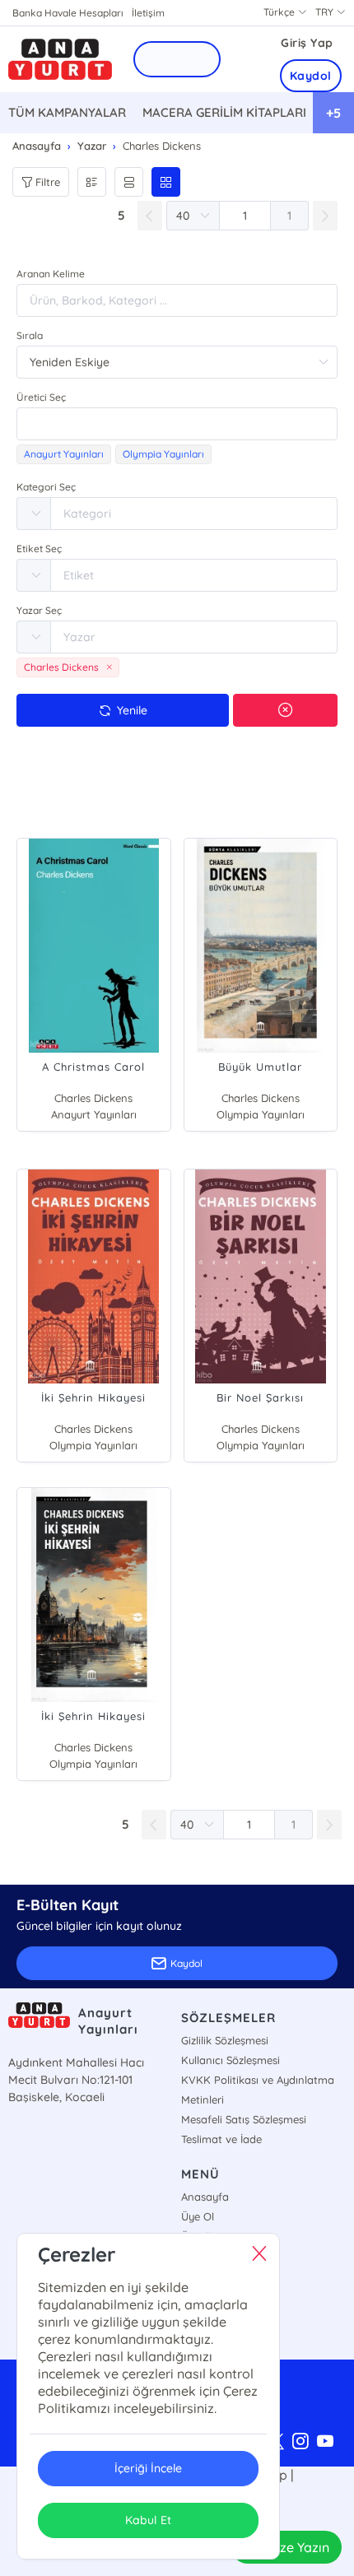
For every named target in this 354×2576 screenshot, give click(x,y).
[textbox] (177, 424)
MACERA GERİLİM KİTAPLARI (224, 112)
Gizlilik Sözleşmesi (225, 2040)
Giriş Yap (307, 43)
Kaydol (311, 76)
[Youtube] (325, 2442)
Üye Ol (198, 2216)
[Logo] (60, 60)
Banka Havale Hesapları (68, 13)
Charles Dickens (93, 1098)
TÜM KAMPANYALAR (67, 112)
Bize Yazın (299, 2547)
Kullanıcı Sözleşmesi (231, 2060)
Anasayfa (205, 2197)
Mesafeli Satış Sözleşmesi (244, 2119)
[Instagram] (300, 2442)
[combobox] (177, 424)
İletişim (148, 13)
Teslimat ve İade (221, 2139)
